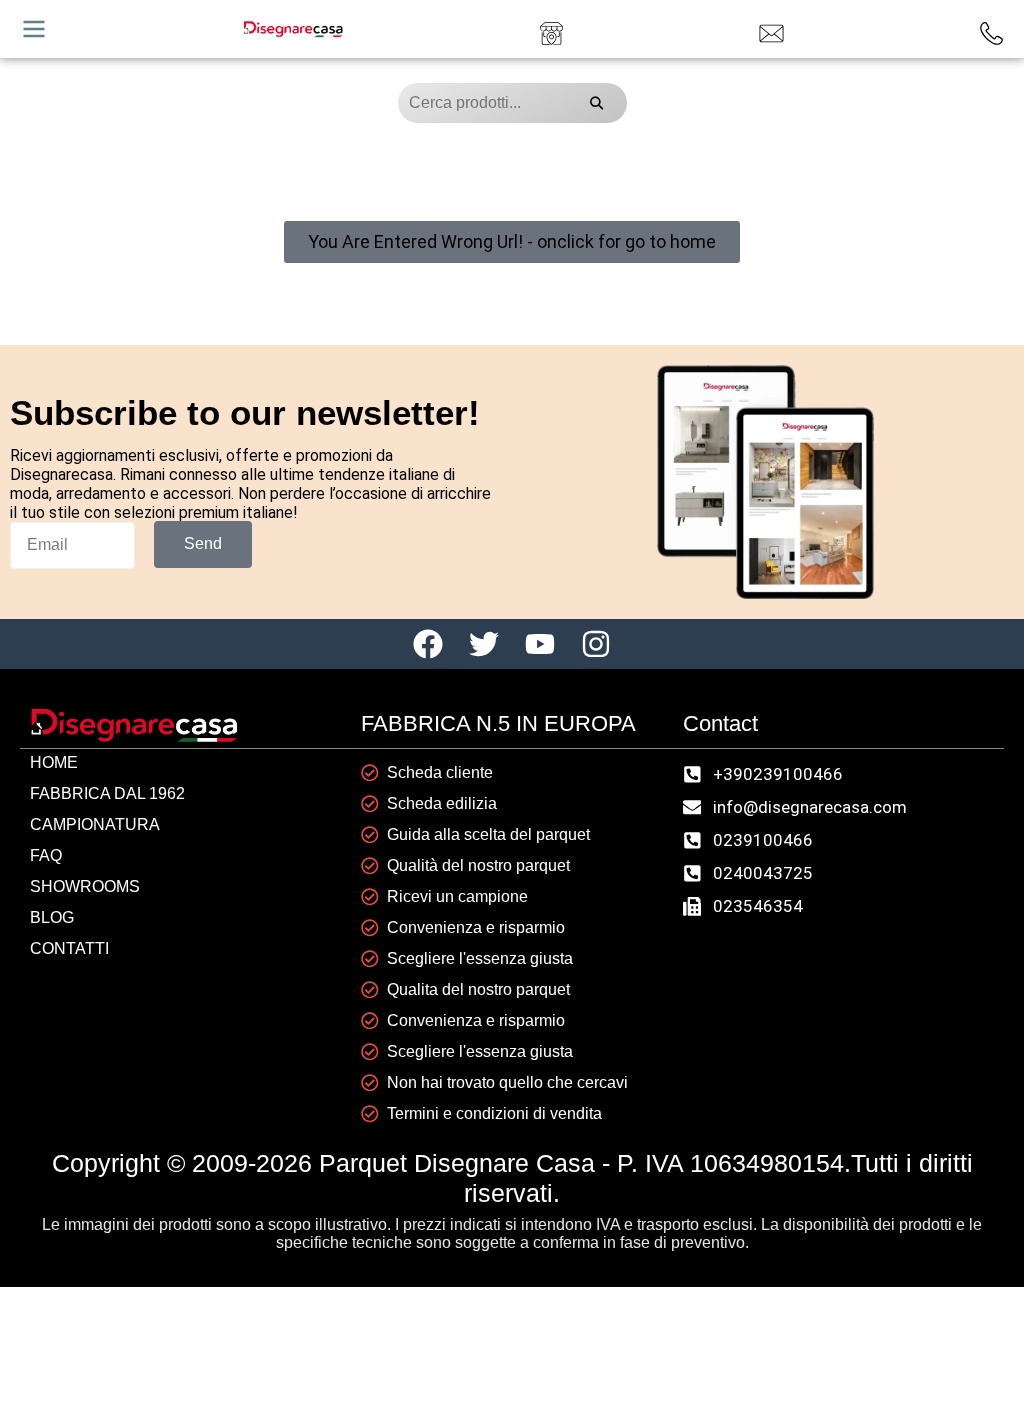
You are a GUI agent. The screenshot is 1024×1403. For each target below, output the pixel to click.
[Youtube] (540, 644)
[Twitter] (484, 644)
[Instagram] (596, 644)
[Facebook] (428, 644)
